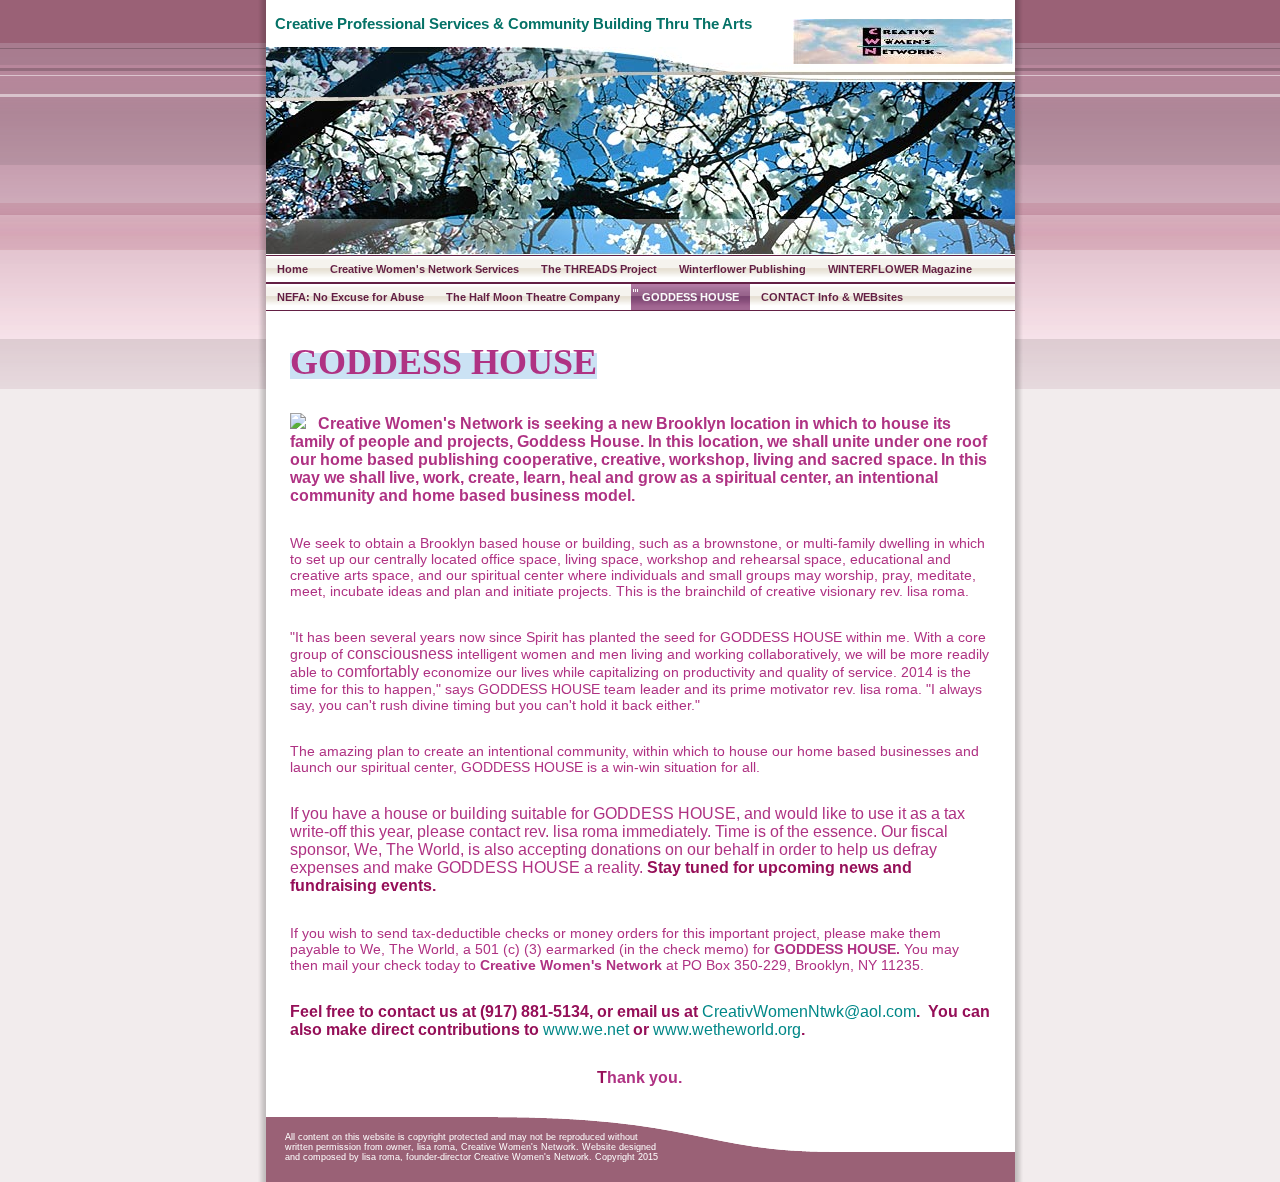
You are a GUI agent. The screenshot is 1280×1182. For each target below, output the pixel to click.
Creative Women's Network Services (424, 269)
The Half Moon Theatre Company (533, 297)
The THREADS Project (599, 269)
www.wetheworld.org (727, 1029)
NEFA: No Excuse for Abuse (350, 297)
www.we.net (586, 1029)
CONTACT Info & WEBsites (832, 297)
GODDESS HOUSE (690, 297)
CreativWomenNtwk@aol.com (809, 1011)
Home (292, 269)
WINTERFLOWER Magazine (900, 269)
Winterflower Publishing (742, 269)
